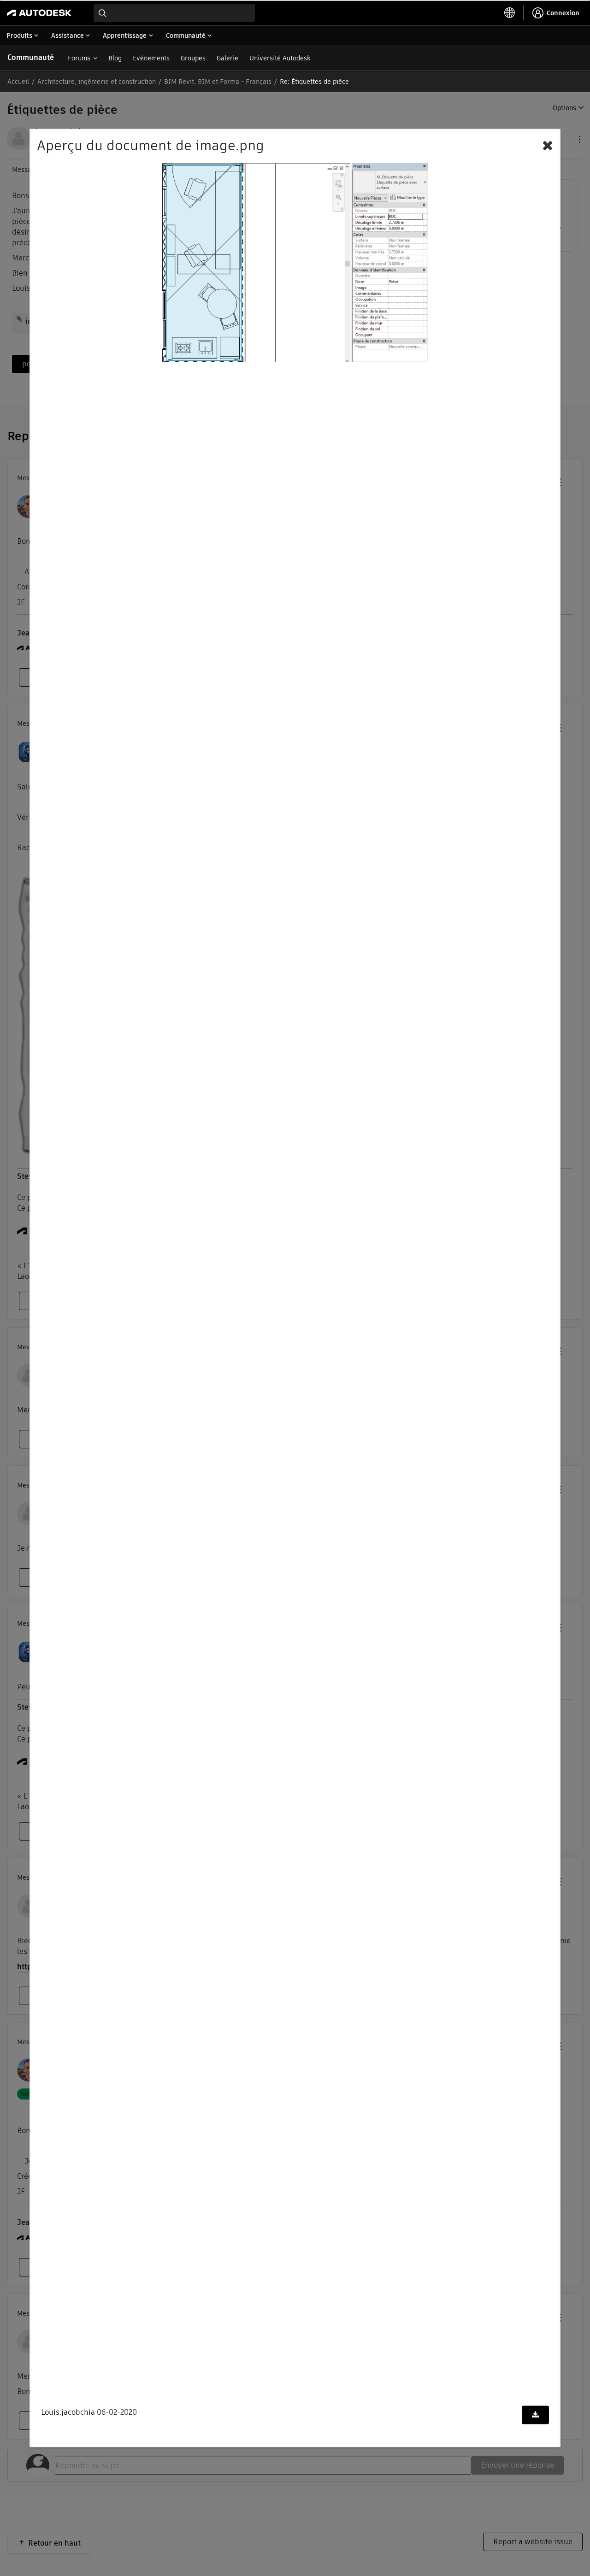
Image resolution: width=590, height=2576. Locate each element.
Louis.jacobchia (68, 2412)
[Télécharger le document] (535, 2415)
